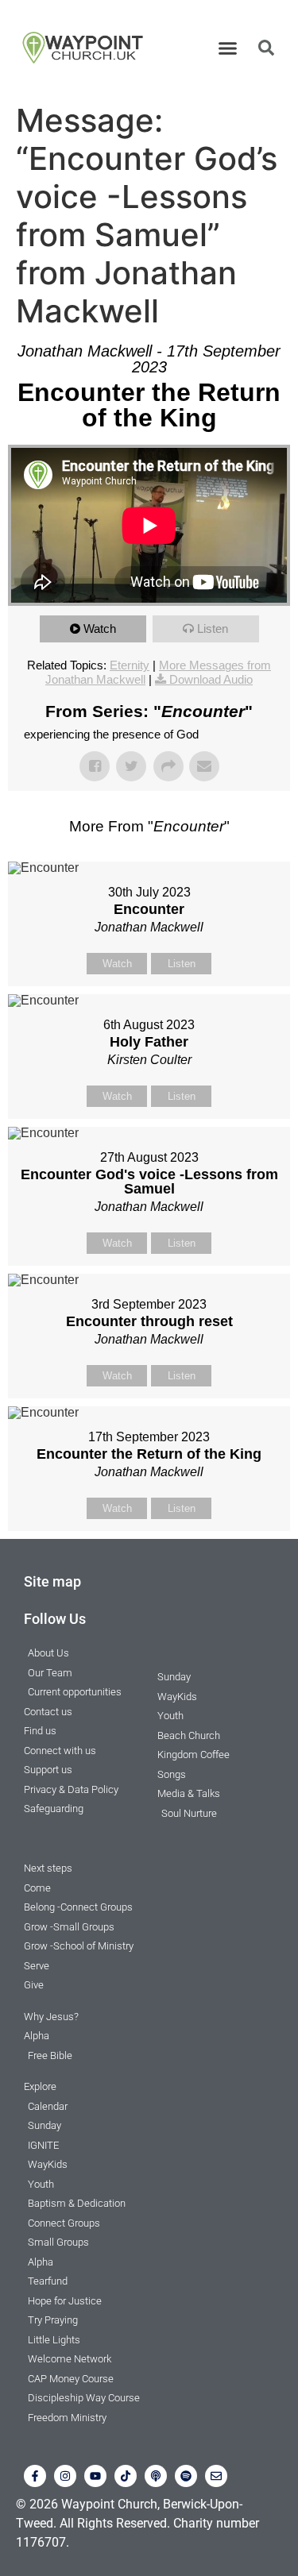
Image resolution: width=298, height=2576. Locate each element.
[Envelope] (216, 2476)
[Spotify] (186, 2476)
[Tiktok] (126, 2476)
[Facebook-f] (35, 2476)
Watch (100, 629)
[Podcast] (156, 2476)
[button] (227, 48)
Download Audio (211, 679)
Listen (213, 629)
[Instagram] (65, 2476)
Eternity (130, 665)
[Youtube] (95, 2476)
